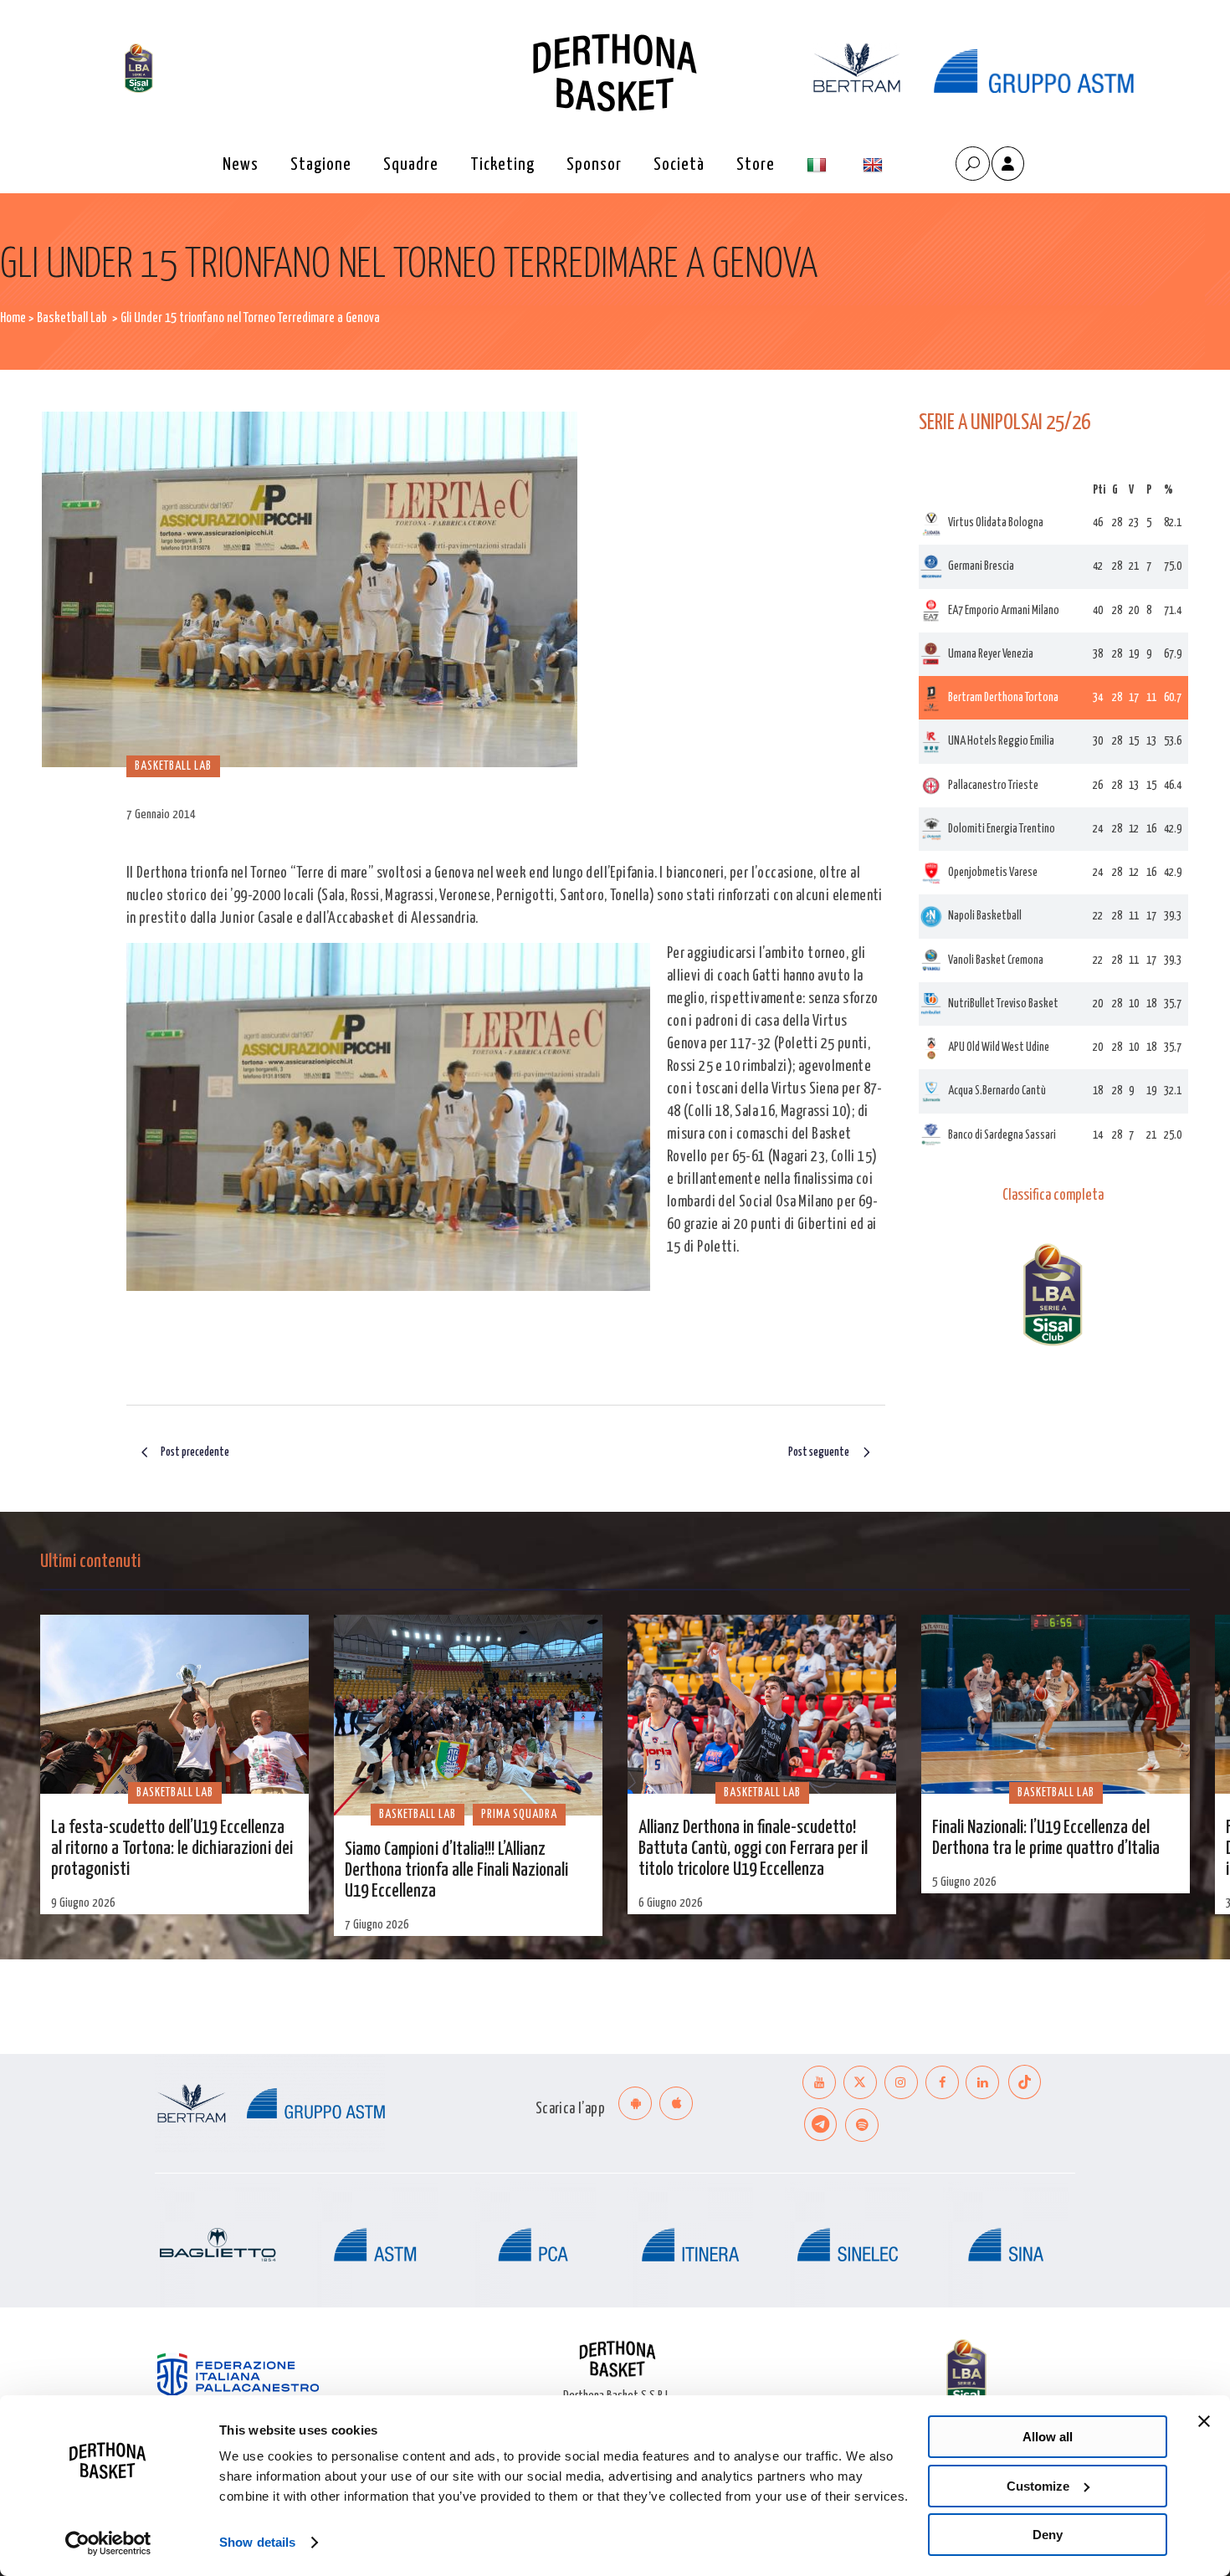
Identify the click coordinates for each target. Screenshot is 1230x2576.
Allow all (1048, 2437)
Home (13, 318)
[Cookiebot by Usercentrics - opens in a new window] (108, 2543)
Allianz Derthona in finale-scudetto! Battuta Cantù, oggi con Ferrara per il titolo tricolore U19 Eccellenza (753, 1849)
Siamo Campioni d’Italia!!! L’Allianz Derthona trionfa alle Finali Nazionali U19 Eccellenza (456, 1871)
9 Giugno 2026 (83, 1903)
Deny (1048, 2535)
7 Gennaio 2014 (161, 814)
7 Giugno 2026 (377, 1925)
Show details (257, 2542)
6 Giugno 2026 (671, 1903)
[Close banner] (1204, 2421)
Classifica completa (1053, 1196)
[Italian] (819, 165)
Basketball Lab (72, 318)
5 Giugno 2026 (964, 1882)
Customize (1038, 2486)
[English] (875, 165)
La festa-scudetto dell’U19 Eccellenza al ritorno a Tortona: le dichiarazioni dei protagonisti (172, 1849)
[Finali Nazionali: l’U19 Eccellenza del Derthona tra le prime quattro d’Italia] (1056, 1704)
